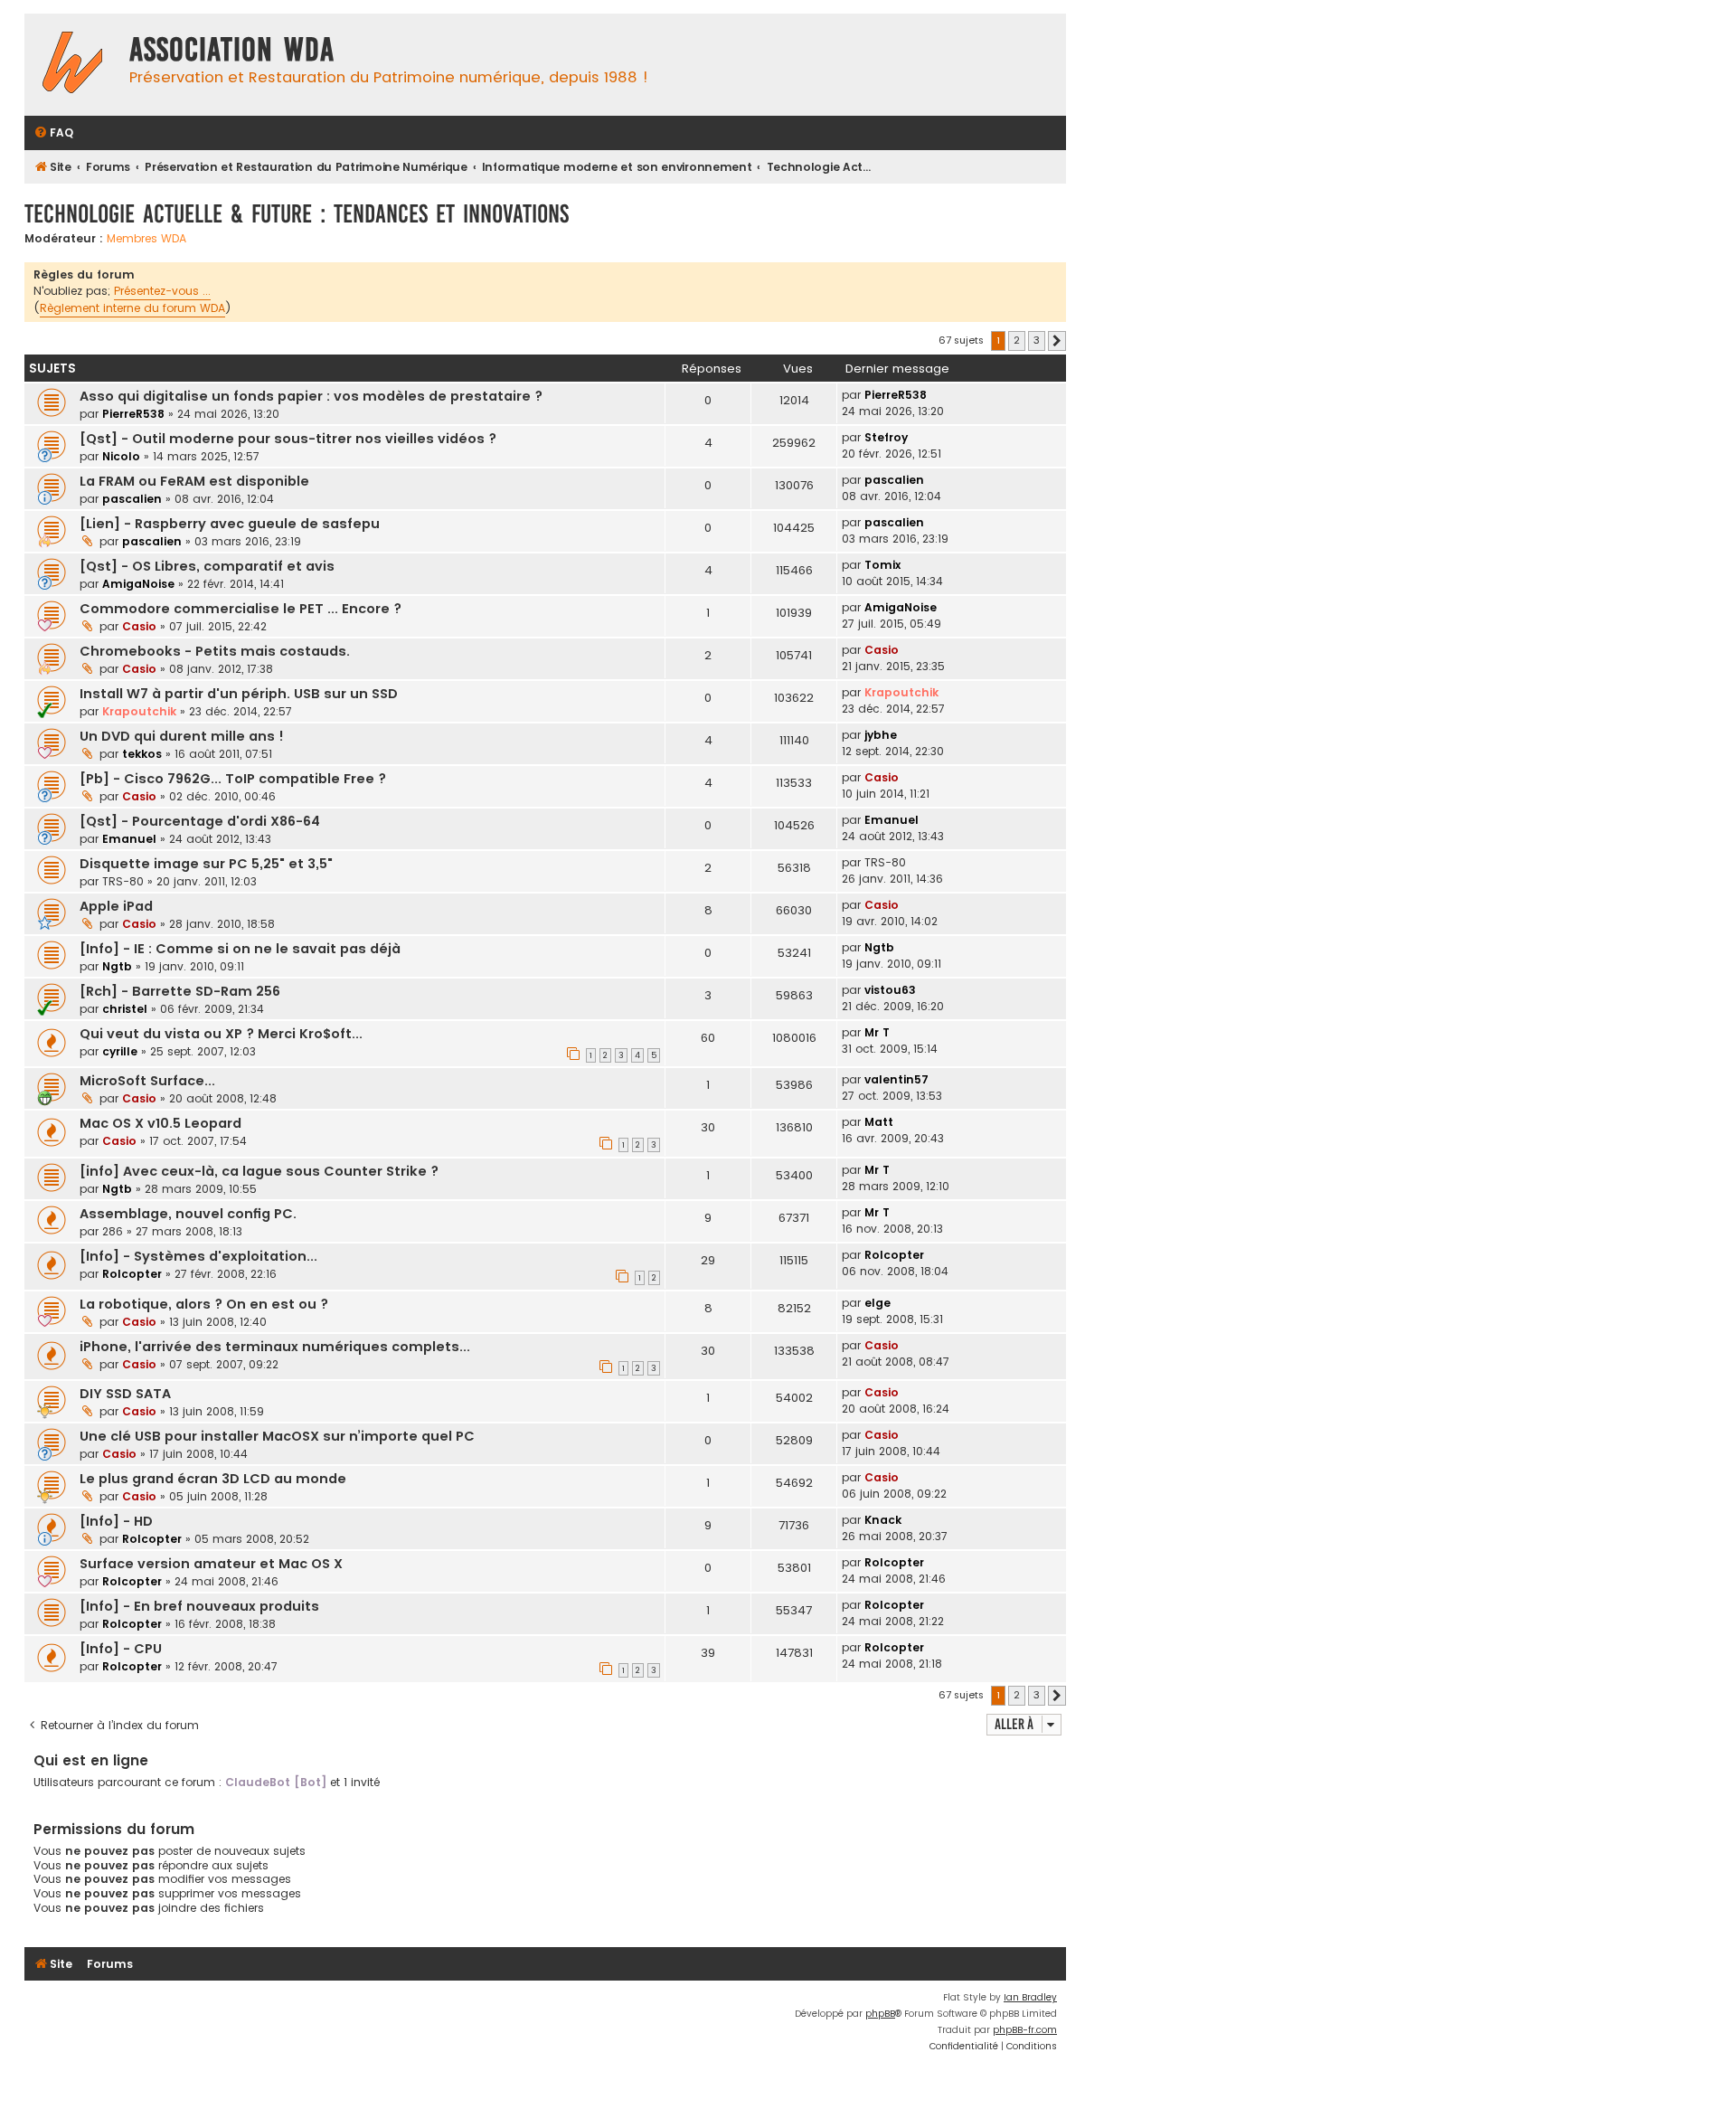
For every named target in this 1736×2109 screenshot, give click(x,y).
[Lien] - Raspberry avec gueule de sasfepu (230, 524)
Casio (139, 626)
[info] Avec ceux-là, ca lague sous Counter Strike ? (259, 1171)
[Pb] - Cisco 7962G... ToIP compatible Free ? (233, 779)
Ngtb (117, 966)
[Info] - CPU (121, 1649)
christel (125, 1009)
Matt (879, 1122)
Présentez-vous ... (162, 291)
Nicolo (121, 456)
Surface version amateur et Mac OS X (211, 1564)
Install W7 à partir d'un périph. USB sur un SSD (239, 694)
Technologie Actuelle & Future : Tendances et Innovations (297, 214)
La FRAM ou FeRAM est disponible (194, 481)
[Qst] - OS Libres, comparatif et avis (207, 566)
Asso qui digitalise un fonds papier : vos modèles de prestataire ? (311, 396)
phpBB (880, 2014)
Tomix (882, 565)
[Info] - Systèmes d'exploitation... (198, 1256)
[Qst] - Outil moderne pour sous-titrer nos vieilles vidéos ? (288, 439)
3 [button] (1037, 340)
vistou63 (890, 990)
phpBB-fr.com (1025, 2030)
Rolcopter (132, 1274)
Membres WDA (146, 239)
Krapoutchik (139, 711)
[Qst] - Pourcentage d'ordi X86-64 (200, 821)
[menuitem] (53, 133)
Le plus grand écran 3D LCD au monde (213, 1479)
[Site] (72, 65)
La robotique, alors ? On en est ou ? (204, 1304)
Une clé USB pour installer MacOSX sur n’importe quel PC (277, 1436)
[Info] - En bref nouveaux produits (199, 1606)
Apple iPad (116, 906)
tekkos (142, 754)
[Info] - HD (116, 1521)
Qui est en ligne (91, 1760)
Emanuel (129, 839)
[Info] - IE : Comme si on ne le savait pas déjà (240, 949)
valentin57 (896, 1079)
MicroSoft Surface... (147, 1081)
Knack (883, 1520)
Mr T (877, 1032)
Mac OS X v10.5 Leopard (160, 1123)
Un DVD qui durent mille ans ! (182, 736)
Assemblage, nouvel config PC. (188, 1214)
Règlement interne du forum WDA (132, 308)
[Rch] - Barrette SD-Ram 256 (180, 991)
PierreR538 (133, 414)
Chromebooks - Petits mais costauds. (215, 651)
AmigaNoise (138, 584)
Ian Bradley (1030, 1997)
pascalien (132, 499)
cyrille (120, 1051)
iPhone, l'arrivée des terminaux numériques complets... (275, 1347)
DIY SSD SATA (125, 1394)
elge (877, 1303)
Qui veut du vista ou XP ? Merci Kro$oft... (221, 1034)
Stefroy (886, 437)
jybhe (881, 735)
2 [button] (1017, 340)
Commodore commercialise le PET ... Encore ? (241, 609)
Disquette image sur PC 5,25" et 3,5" (206, 864)
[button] (1057, 341)
